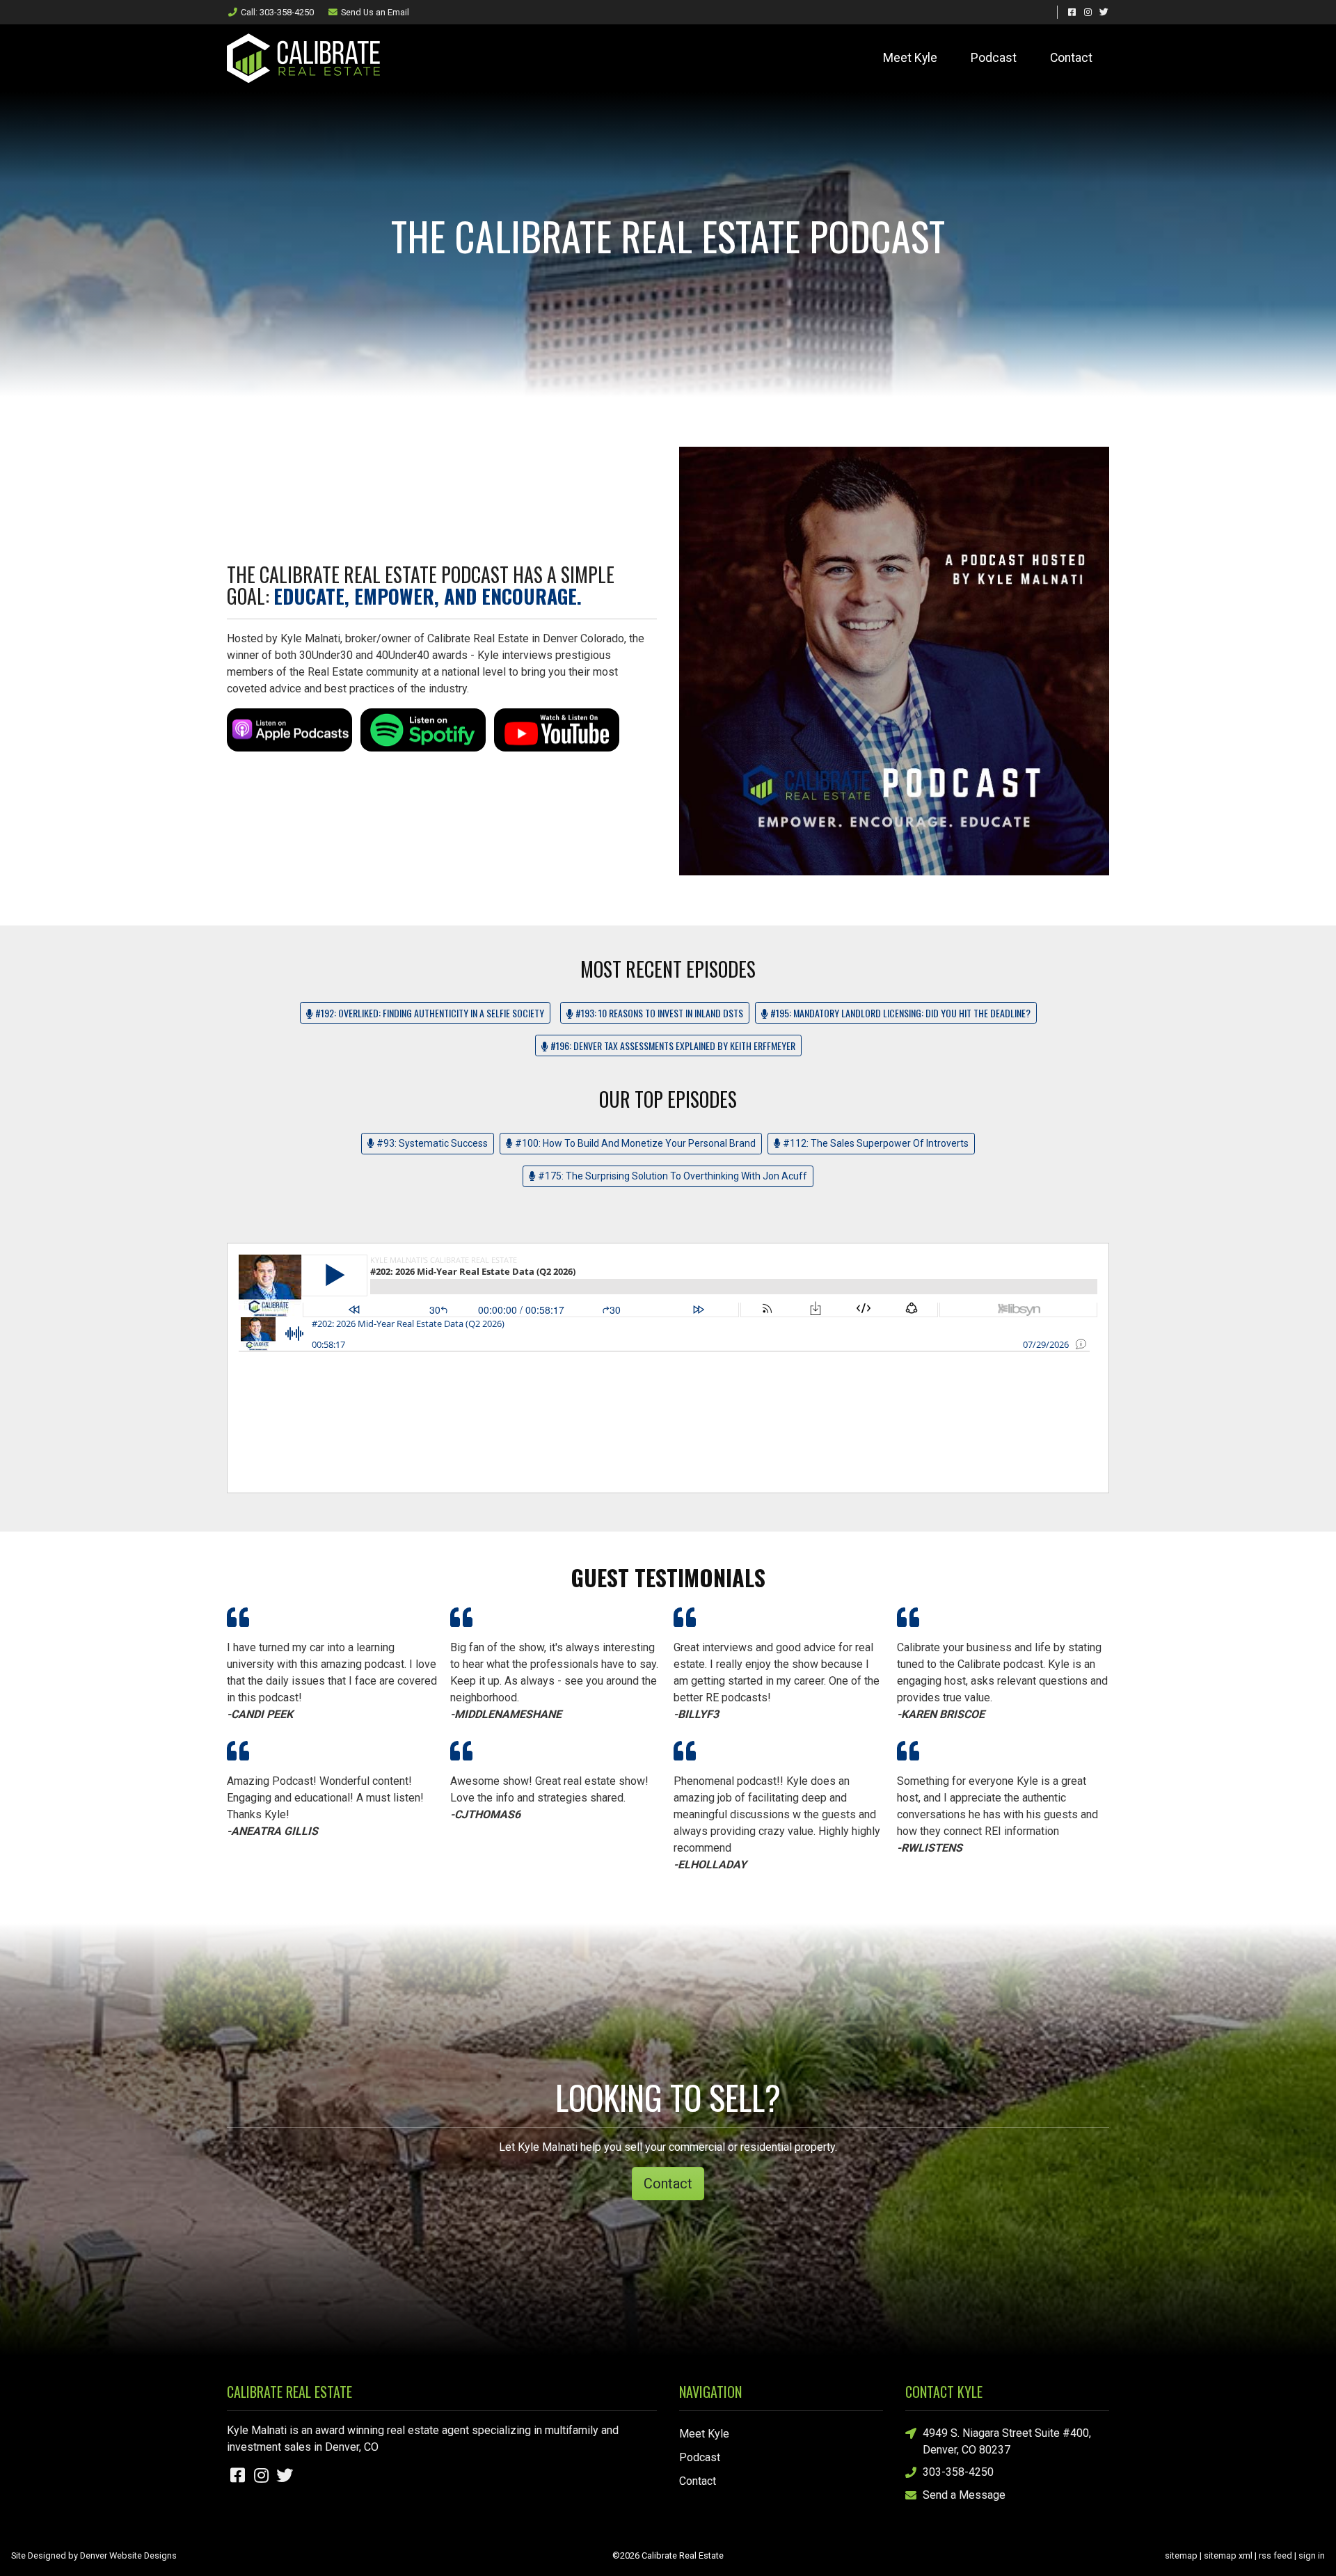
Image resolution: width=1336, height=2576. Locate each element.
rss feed (1275, 2555)
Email (375, 12)
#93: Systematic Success (431, 1143)
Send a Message (964, 2495)
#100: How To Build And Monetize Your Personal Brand (634, 1143)
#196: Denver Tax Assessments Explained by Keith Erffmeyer (672, 1045)
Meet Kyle (910, 58)
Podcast (994, 58)
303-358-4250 (958, 2472)
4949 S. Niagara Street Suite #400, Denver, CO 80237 (1007, 2441)
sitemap (1181, 2555)
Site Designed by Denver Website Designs (94, 2555)
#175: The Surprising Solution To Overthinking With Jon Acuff (671, 1176)
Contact (1071, 58)
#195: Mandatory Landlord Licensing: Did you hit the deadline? (899, 1013)
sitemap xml (1228, 2555)
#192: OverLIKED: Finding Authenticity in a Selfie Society (429, 1013)
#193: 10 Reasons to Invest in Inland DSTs (658, 1013)
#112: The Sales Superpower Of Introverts (875, 1143)
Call (277, 12)
